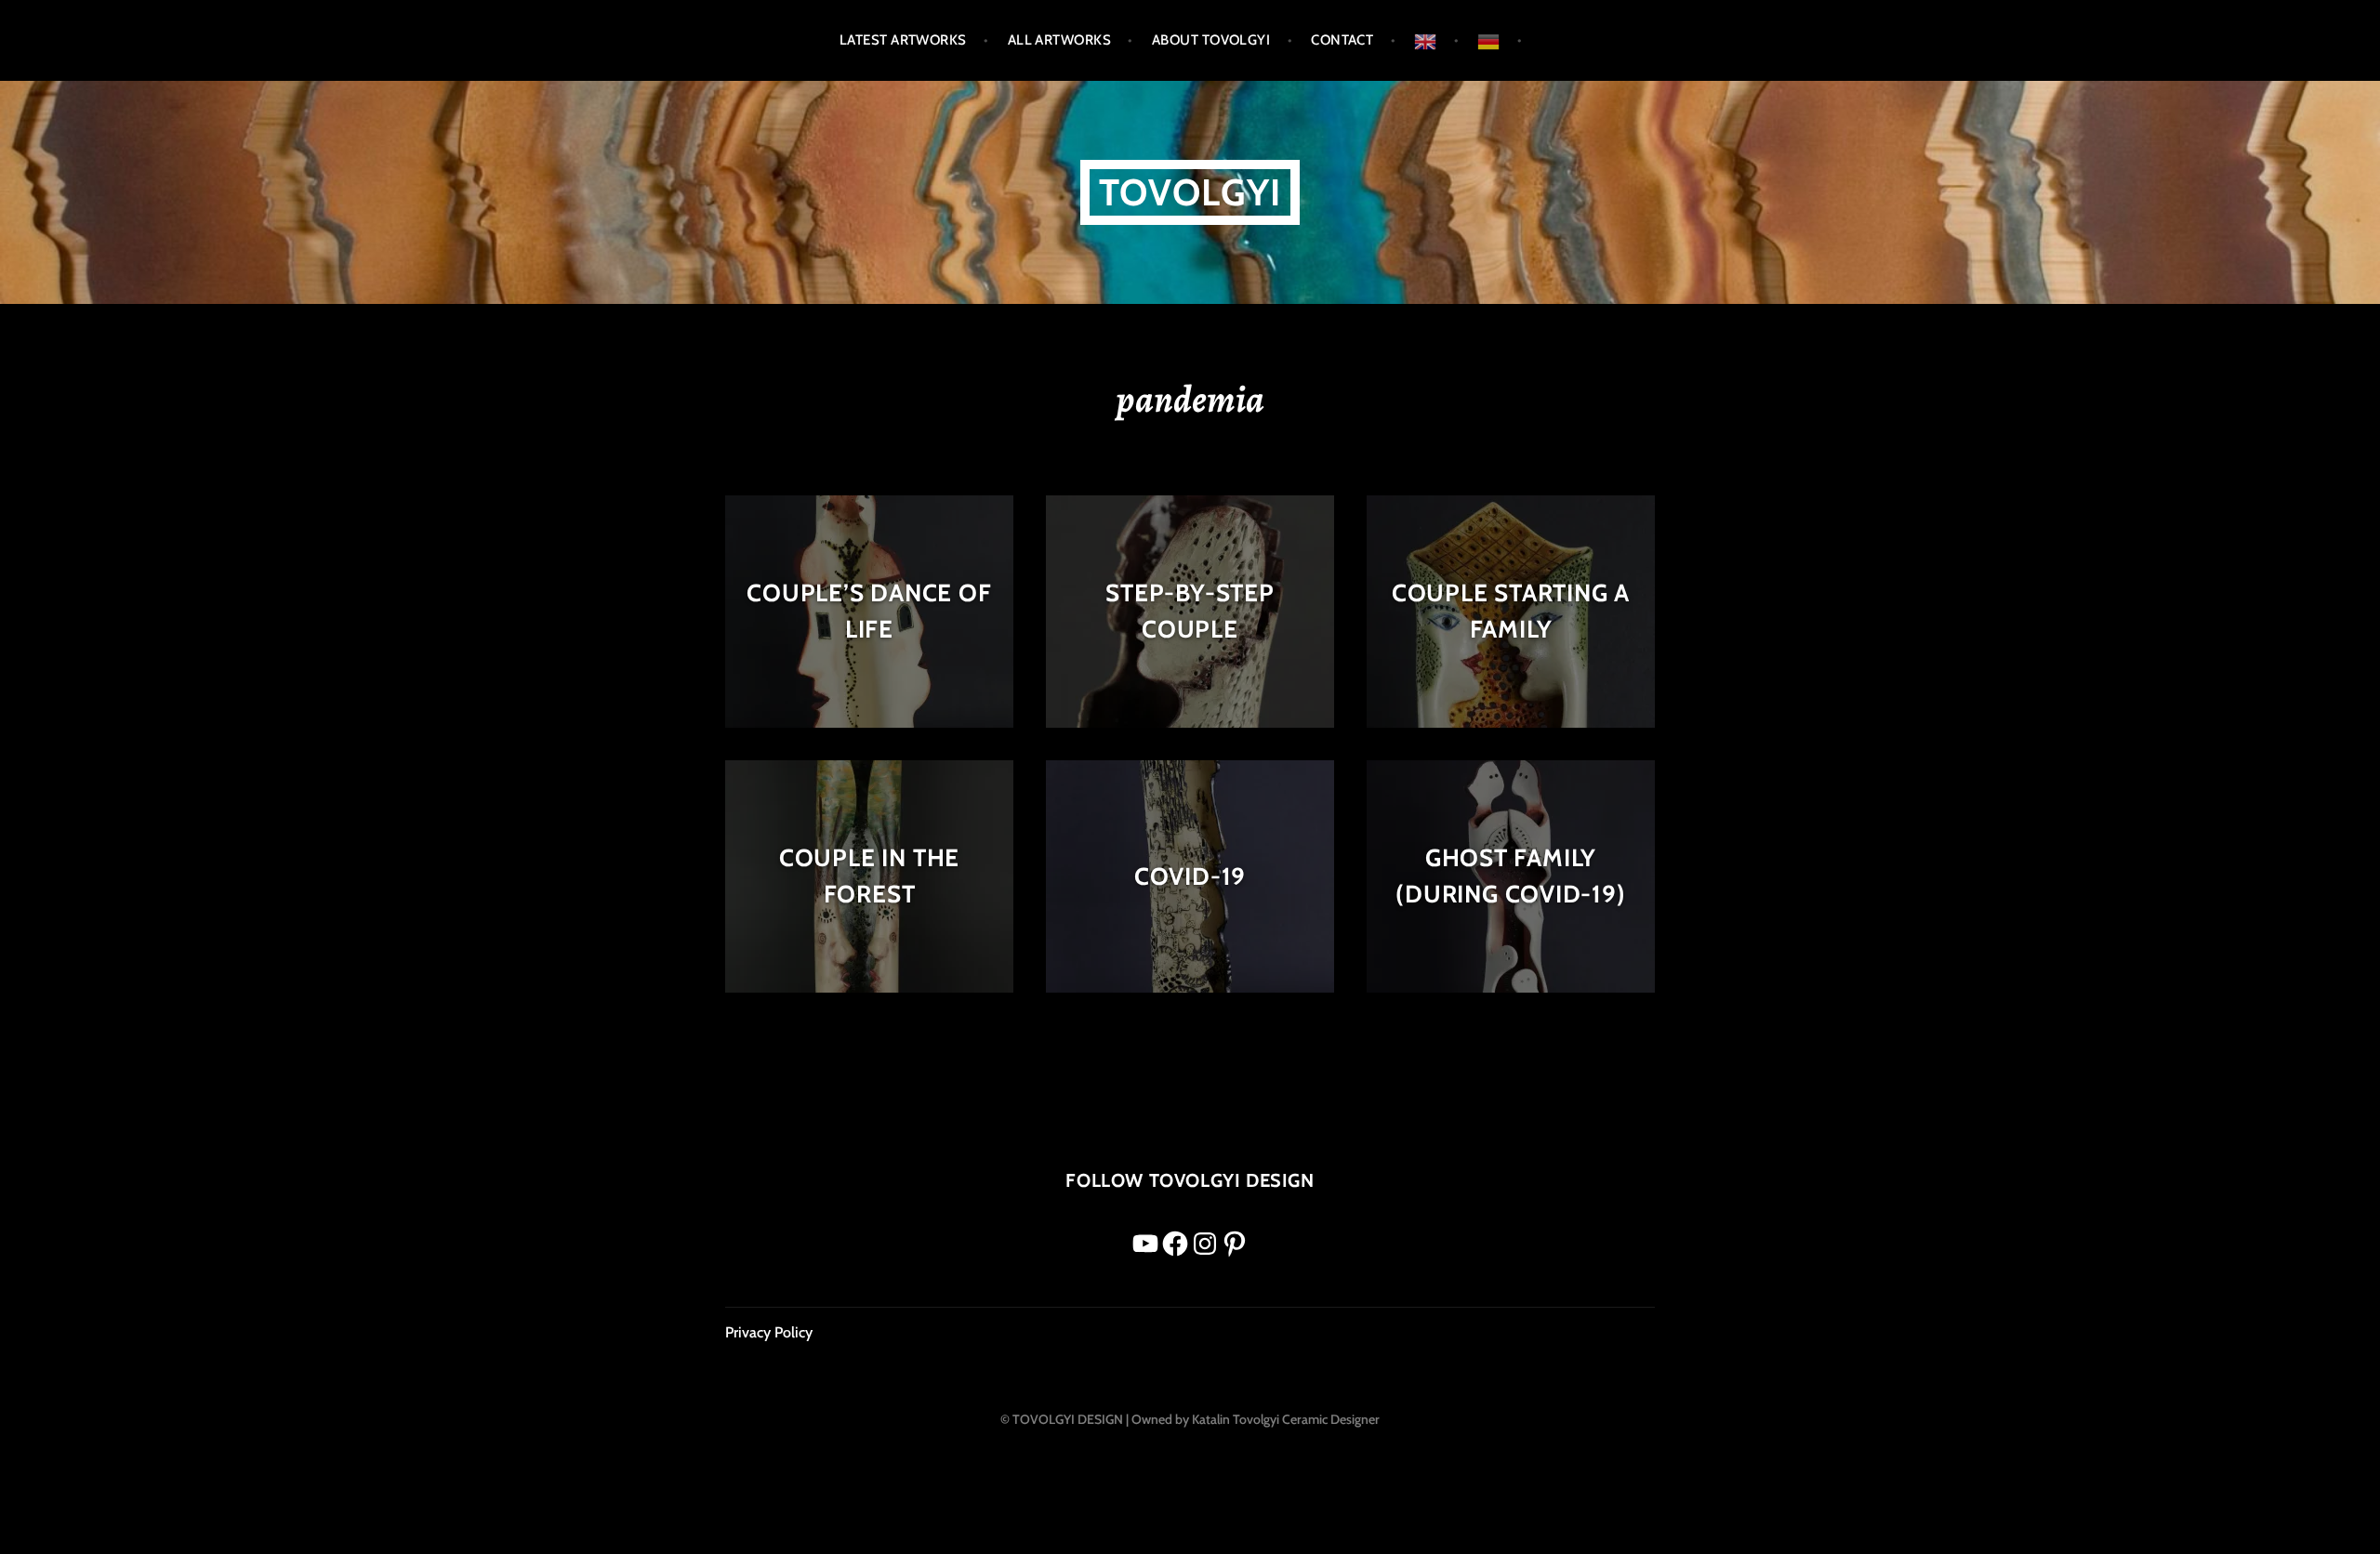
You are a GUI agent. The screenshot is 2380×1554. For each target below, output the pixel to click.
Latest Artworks (903, 40)
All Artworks (1059, 40)
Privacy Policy (769, 1332)
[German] (1500, 40)
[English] (1436, 40)
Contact (1342, 40)
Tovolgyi (1190, 192)
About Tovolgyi (1211, 40)
